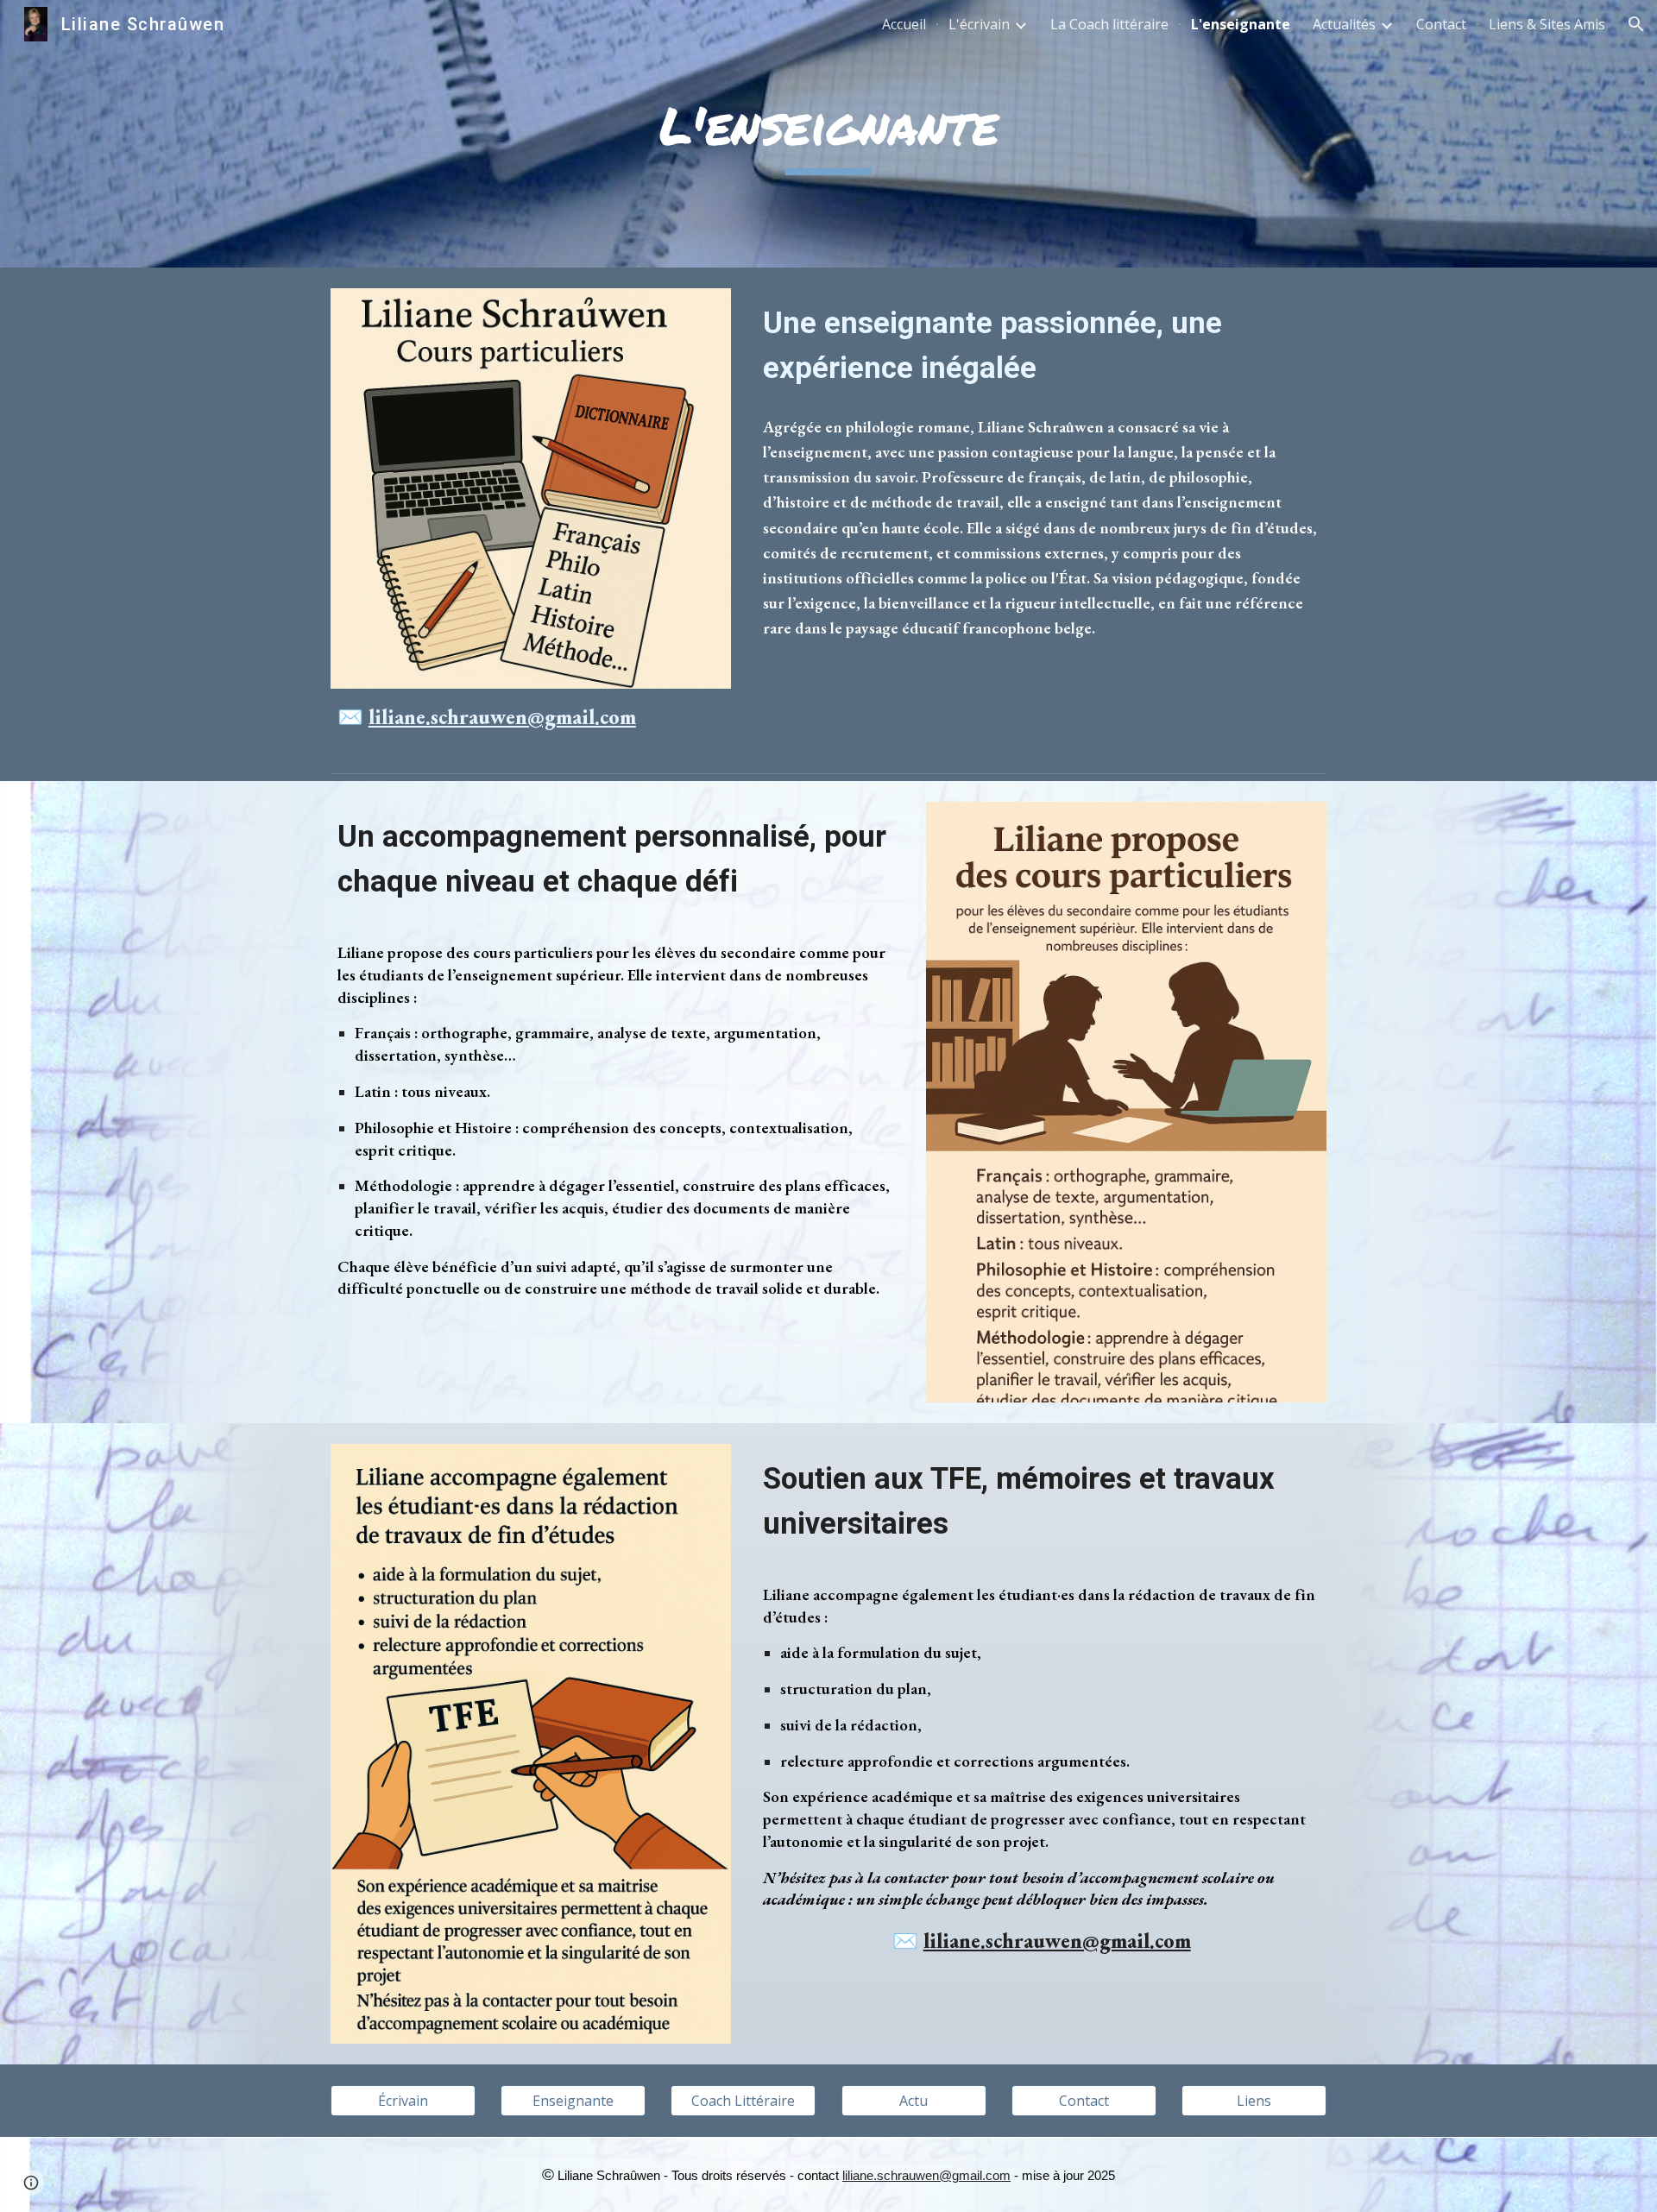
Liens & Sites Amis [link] (1547, 24)
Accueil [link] (904, 24)
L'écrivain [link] (979, 24)
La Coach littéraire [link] (1109, 24)
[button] (1636, 24)
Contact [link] (1441, 24)
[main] (828, 134)
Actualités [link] (1344, 24)
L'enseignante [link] (1241, 24)
